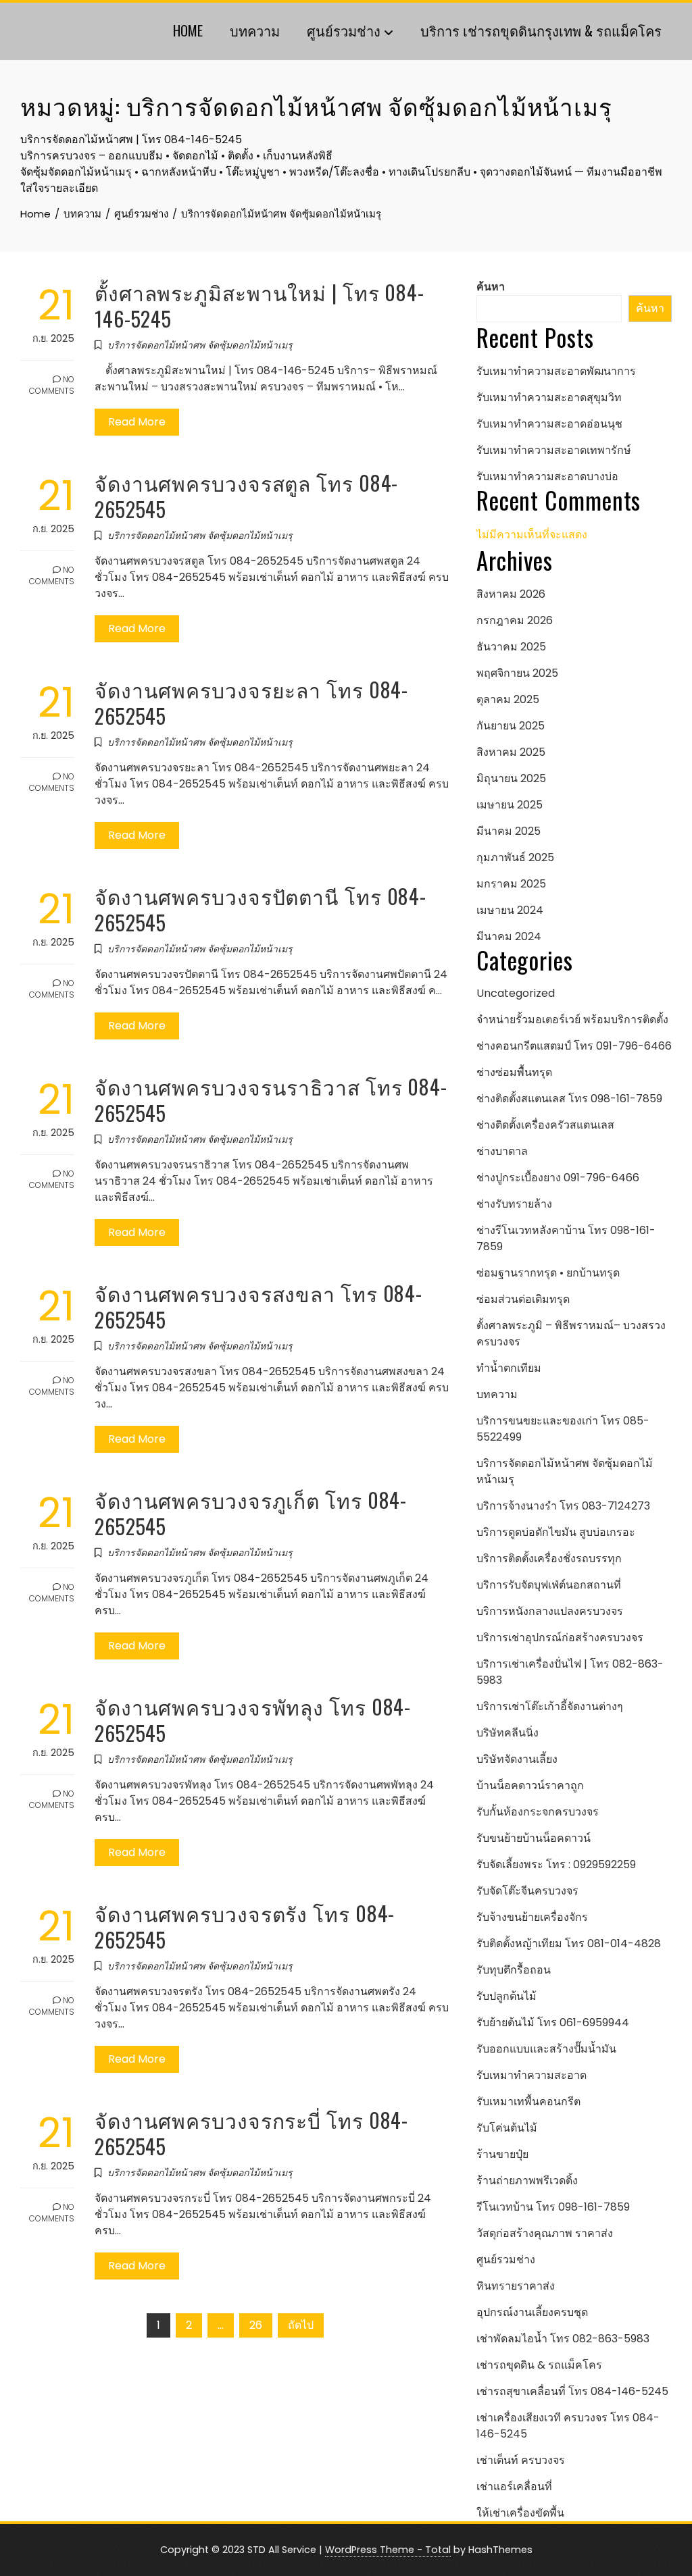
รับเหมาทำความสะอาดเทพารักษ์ (554, 450)
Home (188, 30)
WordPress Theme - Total (388, 2550)
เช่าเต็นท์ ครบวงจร (521, 2460)
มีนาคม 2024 (509, 936)
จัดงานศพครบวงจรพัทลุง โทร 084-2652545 (253, 1720)
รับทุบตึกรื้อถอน (514, 1970)
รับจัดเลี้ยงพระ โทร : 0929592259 (556, 1864)
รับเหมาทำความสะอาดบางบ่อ (547, 476)
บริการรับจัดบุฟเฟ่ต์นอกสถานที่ (549, 1585)
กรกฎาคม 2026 (515, 620)
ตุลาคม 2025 (508, 699)
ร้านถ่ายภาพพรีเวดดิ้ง (527, 2181)
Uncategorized (516, 993)
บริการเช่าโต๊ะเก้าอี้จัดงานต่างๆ (550, 1706)
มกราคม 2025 (511, 884)
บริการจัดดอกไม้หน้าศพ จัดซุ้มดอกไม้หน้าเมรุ (200, 345)
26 (256, 2325)
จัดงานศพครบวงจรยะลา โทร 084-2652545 (251, 702)
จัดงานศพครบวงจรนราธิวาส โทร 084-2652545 (271, 1100)
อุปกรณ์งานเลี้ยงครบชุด (532, 2312)
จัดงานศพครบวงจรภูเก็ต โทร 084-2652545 (251, 1513)
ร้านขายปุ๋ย (502, 2154)
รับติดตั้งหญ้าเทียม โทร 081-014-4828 (569, 1943)
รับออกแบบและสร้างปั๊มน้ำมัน (546, 2049)
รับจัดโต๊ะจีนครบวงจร (527, 1891)
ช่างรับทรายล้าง (514, 1204)
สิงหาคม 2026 (511, 594)
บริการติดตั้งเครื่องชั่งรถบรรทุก (549, 1559)
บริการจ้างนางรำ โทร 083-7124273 (563, 1506)
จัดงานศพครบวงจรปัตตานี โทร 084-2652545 (261, 909)
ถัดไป (301, 2325)
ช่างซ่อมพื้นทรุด (514, 1072)
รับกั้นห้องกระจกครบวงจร (538, 1812)
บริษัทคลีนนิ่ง (508, 1733)
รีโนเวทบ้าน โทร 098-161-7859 (553, 2207)
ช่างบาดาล (502, 1151)
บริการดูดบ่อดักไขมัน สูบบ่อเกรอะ (556, 1532)
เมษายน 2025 (510, 805)
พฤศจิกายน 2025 (517, 673)
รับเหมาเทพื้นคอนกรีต (528, 2102)
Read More (137, 422)
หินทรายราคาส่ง (516, 2286)
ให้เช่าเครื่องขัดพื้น (520, 2513)
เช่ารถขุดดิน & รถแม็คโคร (539, 2365)
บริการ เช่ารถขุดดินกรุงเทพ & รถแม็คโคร (541, 30)
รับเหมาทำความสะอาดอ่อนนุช (549, 424)
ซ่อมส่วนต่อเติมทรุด (523, 1299)
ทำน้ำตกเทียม (509, 1368)
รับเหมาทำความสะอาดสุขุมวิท (549, 397)
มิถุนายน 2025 (511, 778)
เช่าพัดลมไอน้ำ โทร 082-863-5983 (563, 2339)
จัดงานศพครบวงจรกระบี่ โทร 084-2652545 (251, 2133)
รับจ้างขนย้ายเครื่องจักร (532, 1917)
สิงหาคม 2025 (511, 752)
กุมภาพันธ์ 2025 (515, 857)
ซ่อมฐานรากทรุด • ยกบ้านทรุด (548, 1273)
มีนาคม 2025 (509, 831)
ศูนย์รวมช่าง (344, 30)
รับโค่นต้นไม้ (507, 2128)
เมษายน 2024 (510, 910)
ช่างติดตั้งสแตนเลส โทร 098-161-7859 (569, 1099)
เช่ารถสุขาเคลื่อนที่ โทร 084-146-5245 (572, 2391)
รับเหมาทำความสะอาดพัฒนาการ (556, 371)
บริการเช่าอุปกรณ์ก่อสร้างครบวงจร (560, 1638)
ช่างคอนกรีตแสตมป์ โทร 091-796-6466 (574, 1046)
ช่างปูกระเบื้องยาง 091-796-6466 (558, 1178)
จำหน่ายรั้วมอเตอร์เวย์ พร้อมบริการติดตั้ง (572, 1020)
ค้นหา (491, 287)
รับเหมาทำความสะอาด (532, 2075)
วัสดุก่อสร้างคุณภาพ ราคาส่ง (545, 2233)
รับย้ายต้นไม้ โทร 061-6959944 (553, 2023)
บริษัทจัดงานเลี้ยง (517, 1759)
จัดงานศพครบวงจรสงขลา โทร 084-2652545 (258, 1306)
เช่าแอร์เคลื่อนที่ (514, 2487)
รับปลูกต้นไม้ (506, 1996)
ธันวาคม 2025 (511, 647)
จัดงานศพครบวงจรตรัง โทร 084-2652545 (245, 1926)
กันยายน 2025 (511, 726)
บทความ (255, 30)
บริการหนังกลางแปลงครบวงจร (550, 1611)
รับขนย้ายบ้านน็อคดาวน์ (534, 1838)
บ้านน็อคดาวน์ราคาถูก (530, 1785)
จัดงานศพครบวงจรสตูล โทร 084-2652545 (246, 496)
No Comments (52, 385)
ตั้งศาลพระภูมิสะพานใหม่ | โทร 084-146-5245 (259, 305)
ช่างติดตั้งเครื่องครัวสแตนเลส (545, 1125)
